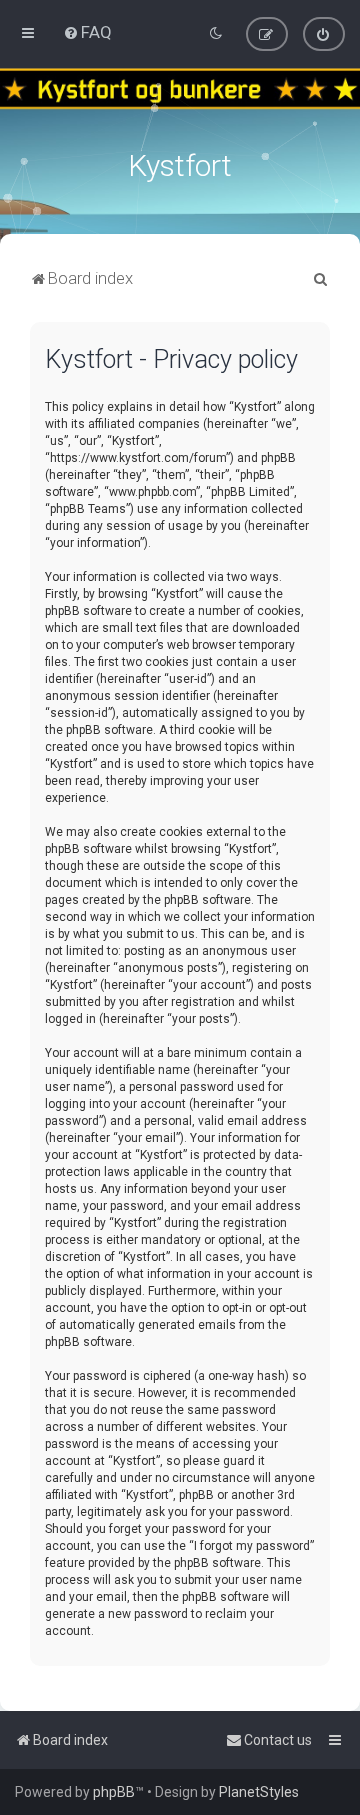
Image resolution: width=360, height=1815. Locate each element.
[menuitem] (87, 32)
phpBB (114, 1792)
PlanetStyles (259, 1792)
